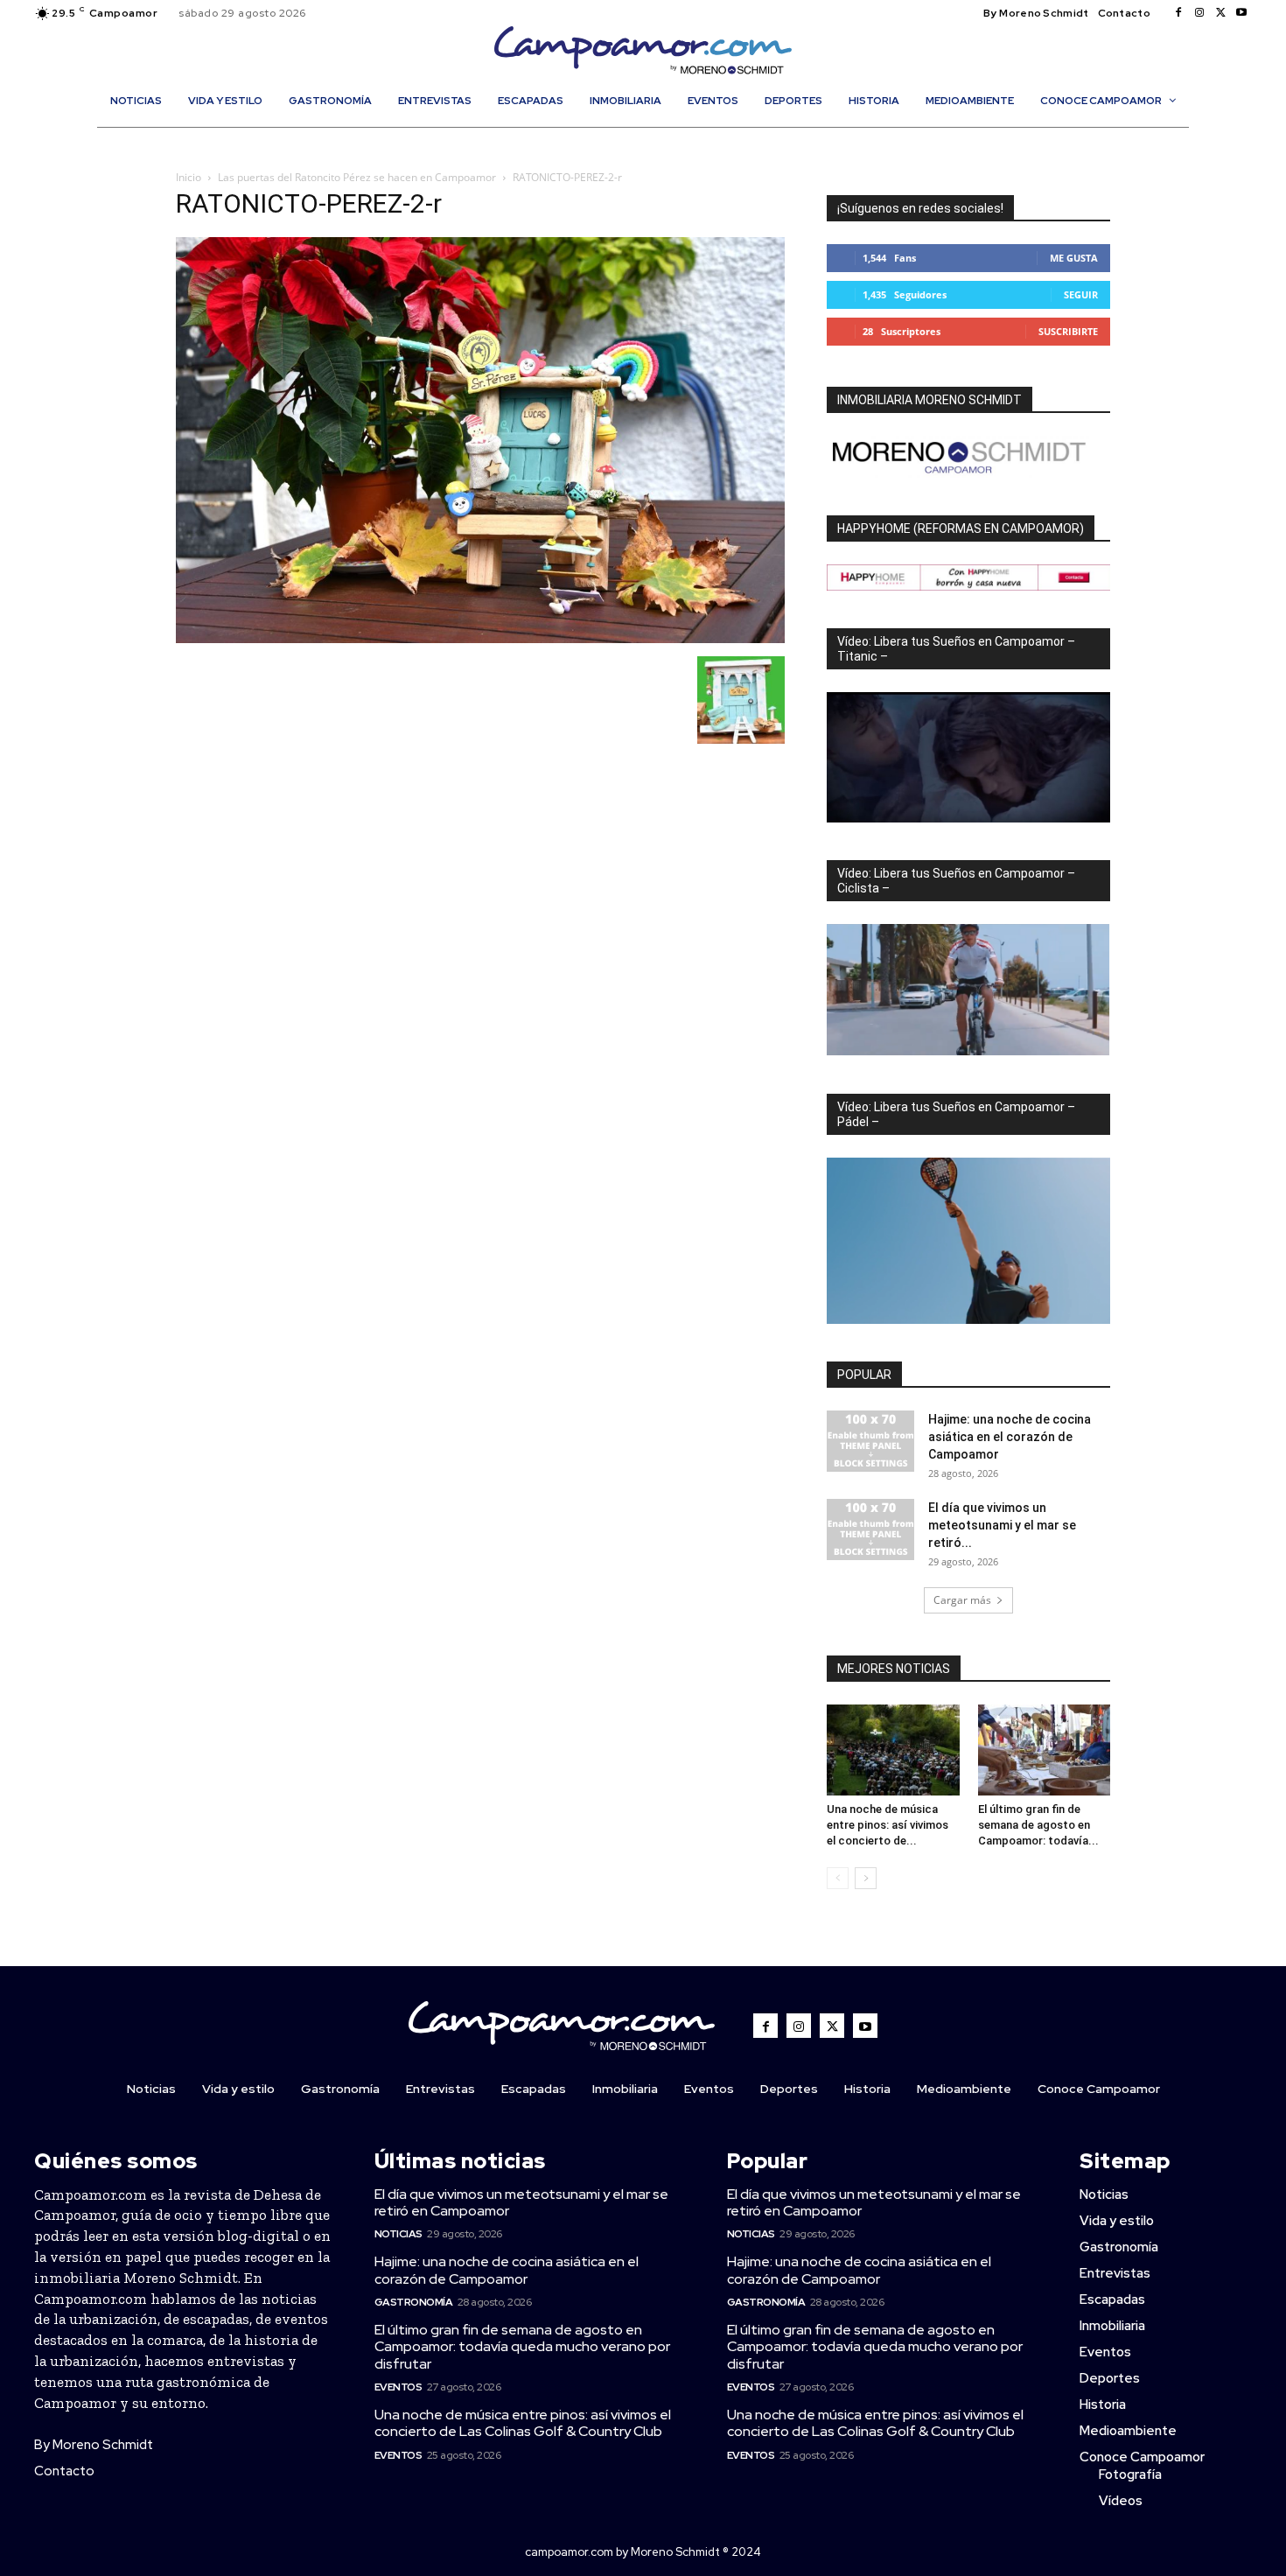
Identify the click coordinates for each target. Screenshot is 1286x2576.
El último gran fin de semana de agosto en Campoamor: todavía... (1038, 1825)
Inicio (189, 177)
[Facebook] (1178, 13)
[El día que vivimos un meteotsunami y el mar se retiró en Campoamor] (870, 1529)
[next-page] (866, 1878)
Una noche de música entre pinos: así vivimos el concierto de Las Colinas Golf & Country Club (523, 2423)
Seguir (1081, 294)
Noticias (398, 2234)
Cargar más (962, 1600)
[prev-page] (838, 1878)
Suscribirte (1068, 331)
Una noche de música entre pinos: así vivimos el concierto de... (888, 1825)
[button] (652, 138)
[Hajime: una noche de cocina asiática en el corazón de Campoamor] (870, 1441)
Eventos (398, 2387)
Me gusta (1074, 258)
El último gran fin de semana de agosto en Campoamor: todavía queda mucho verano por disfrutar (522, 2346)
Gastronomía (414, 2302)
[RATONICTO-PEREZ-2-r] (480, 638)
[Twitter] (1220, 13)
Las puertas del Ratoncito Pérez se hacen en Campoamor (357, 177)
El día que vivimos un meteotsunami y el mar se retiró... (1002, 1525)
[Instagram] (1199, 13)
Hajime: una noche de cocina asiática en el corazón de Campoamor (1010, 1437)
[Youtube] (1241, 13)
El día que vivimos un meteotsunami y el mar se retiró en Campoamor (521, 2202)
